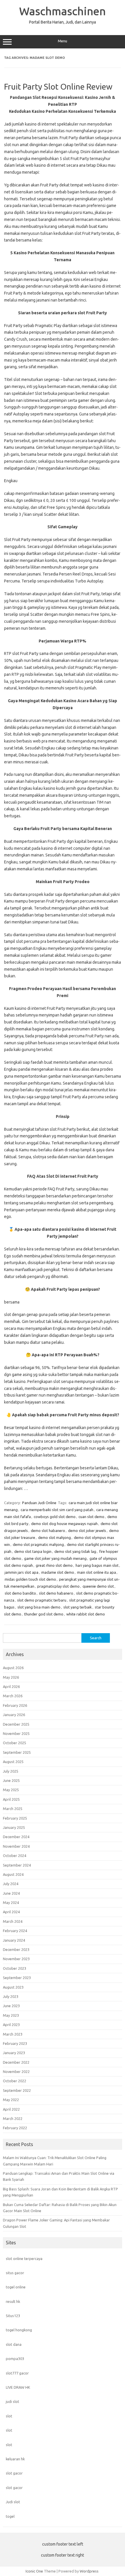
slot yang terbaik (78, 1607)
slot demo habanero (56, 1593)
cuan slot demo (91, 1517)
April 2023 (11, 2025)
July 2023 (11, 1996)
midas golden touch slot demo (30, 1579)
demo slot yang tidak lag (75, 1551)
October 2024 (15, 1856)
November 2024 (16, 1846)
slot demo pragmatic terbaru (42, 1600)
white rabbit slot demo (86, 1614)
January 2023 (14, 2053)
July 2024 (11, 1884)
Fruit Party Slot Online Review (58, 87)
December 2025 (16, 1724)
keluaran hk (15, 2459)
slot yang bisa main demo (39, 1607)
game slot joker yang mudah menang (55, 1558)
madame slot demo (58, 1572)
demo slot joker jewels (87, 1531)
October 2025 (15, 1743)
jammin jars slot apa (22, 1572)
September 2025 (17, 1752)
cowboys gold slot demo (55, 1517)
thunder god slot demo (44, 1614)
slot (9, 2416)
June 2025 (11, 1780)
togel (10, 2516)
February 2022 (15, 2128)
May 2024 (11, 1902)
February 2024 (15, 1931)
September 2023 (17, 1978)
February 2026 (15, 1705)
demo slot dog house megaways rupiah (64, 1524)
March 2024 (13, 1921)
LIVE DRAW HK (18, 2387)
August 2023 (13, 1987)
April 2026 (11, 1687)
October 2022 (15, 2081)
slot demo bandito (20, 1593)
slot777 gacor (17, 2373)
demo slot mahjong (55, 1537)
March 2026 (13, 1696)
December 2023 (16, 1949)
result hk (13, 2301)
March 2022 (13, 2118)
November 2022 (16, 2072)
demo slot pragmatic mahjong (38, 1544)
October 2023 (15, 1968)
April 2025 (11, 1799)
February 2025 (15, 1818)
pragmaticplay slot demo (58, 1586)
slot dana (14, 2344)
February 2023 (15, 2043)
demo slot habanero (48, 1531)
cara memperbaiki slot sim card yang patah (57, 1510)
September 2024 (17, 1865)
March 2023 (13, 2034)
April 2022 (11, 2109)
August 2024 (13, 1874)
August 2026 (13, 1668)
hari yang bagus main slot (97, 1565)
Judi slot (13, 2502)
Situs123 (13, 2316)
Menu (63, 41)
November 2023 (16, 1959)
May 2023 (11, 2015)
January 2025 (14, 1827)
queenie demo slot (98, 1586)
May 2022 (11, 2100)
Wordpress (89, 2571)
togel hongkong (19, 2330)
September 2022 (17, 2090)
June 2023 (11, 2006)
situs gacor (15, 2273)
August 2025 (13, 1762)
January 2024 (14, 1940)
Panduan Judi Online (39, 1503)
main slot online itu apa (97, 1572)
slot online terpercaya (24, 2259)
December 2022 (16, 2062)
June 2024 (11, 1893)
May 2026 (11, 1677)
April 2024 (11, 1912)
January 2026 (14, 1715)
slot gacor (14, 2473)
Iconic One (34, 2571)
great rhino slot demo (54, 1565)
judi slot (12, 2401)
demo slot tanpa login (33, 1551)
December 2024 (16, 1837)
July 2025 (11, 1771)
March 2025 (13, 1809)
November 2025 (16, 1733)
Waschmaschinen (63, 11)
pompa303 (15, 2359)
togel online (16, 2287)
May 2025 (11, 1790)
